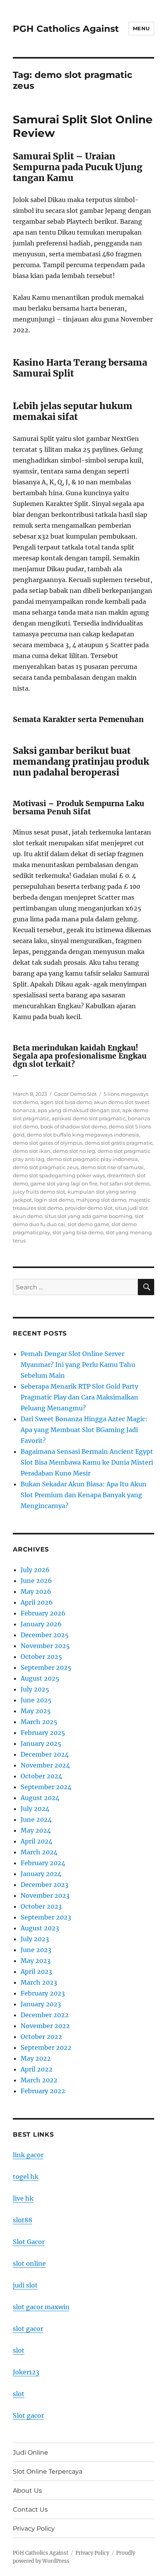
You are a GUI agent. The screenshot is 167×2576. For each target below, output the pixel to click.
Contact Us (30, 2509)
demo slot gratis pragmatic (119, 1143)
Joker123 (26, 2372)
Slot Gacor (29, 2242)
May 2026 (36, 1591)
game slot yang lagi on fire (64, 1183)
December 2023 (44, 1885)
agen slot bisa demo (66, 1102)
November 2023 (45, 1895)
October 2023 (41, 1906)
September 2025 (46, 1667)
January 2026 (41, 1624)
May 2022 (36, 2058)
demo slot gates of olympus (48, 1143)
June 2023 (36, 1950)
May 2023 (36, 1961)
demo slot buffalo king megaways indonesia (83, 1135)
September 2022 (46, 2047)
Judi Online (30, 2452)
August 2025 (40, 1678)
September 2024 (46, 1787)
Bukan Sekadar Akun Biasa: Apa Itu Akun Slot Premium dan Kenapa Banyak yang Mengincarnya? (83, 1495)
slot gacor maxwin (41, 2307)
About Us (27, 2490)
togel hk (26, 2177)
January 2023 (41, 2004)
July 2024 (35, 1809)
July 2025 (35, 1689)
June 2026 (36, 1581)
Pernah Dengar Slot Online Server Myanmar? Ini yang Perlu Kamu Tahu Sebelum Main (78, 1365)
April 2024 (37, 1841)
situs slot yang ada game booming (89, 1216)
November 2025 (45, 1646)
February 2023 (43, 1993)
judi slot (25, 2285)
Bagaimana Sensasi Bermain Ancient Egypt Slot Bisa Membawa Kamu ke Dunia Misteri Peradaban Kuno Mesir (87, 1462)
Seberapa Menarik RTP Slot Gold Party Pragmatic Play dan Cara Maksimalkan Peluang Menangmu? (79, 1397)
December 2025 (45, 1635)
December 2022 (45, 2015)
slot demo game (88, 1224)
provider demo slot (89, 1208)
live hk (23, 2198)
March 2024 (39, 1852)
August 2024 (40, 1798)
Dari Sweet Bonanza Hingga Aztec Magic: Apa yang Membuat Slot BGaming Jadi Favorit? (84, 1430)
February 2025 (43, 1733)
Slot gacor (28, 2415)
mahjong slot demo (101, 1200)
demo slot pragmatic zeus (46, 1167)
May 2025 (36, 1711)
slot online (29, 2263)
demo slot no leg (74, 1151)
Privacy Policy (34, 2528)
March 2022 (39, 2080)
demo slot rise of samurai (112, 1167)
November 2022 (45, 2026)
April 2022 (37, 2069)
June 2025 (36, 1700)
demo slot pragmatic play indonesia (92, 1159)
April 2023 (36, 1971)
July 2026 (35, 1570)
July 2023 (35, 1939)
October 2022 (41, 2037)
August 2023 (40, 1928)
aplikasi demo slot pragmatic (89, 1118)
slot (19, 2350)
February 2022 (43, 2091)
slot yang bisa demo (78, 1232)
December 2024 (45, 1754)
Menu (141, 28)
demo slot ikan (32, 1151)
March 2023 (39, 1982)
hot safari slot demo (125, 1183)
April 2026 (37, 1602)
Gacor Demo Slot (75, 1094)
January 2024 (41, 1874)
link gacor (28, 2155)
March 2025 (39, 1722)
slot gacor (28, 2329)
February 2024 (43, 1863)
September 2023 (46, 1917)
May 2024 (36, 1830)
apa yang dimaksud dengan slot (79, 1110)
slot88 (23, 2220)
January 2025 (41, 1743)
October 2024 (41, 1776)
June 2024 (36, 1819)
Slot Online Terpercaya (48, 2471)
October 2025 (41, 1657)
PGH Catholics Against (66, 29)
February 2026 (43, 1613)
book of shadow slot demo (73, 1126)
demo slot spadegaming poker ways (59, 1175)
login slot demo (54, 1200)
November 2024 (45, 1765)
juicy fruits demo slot (39, 1192)
